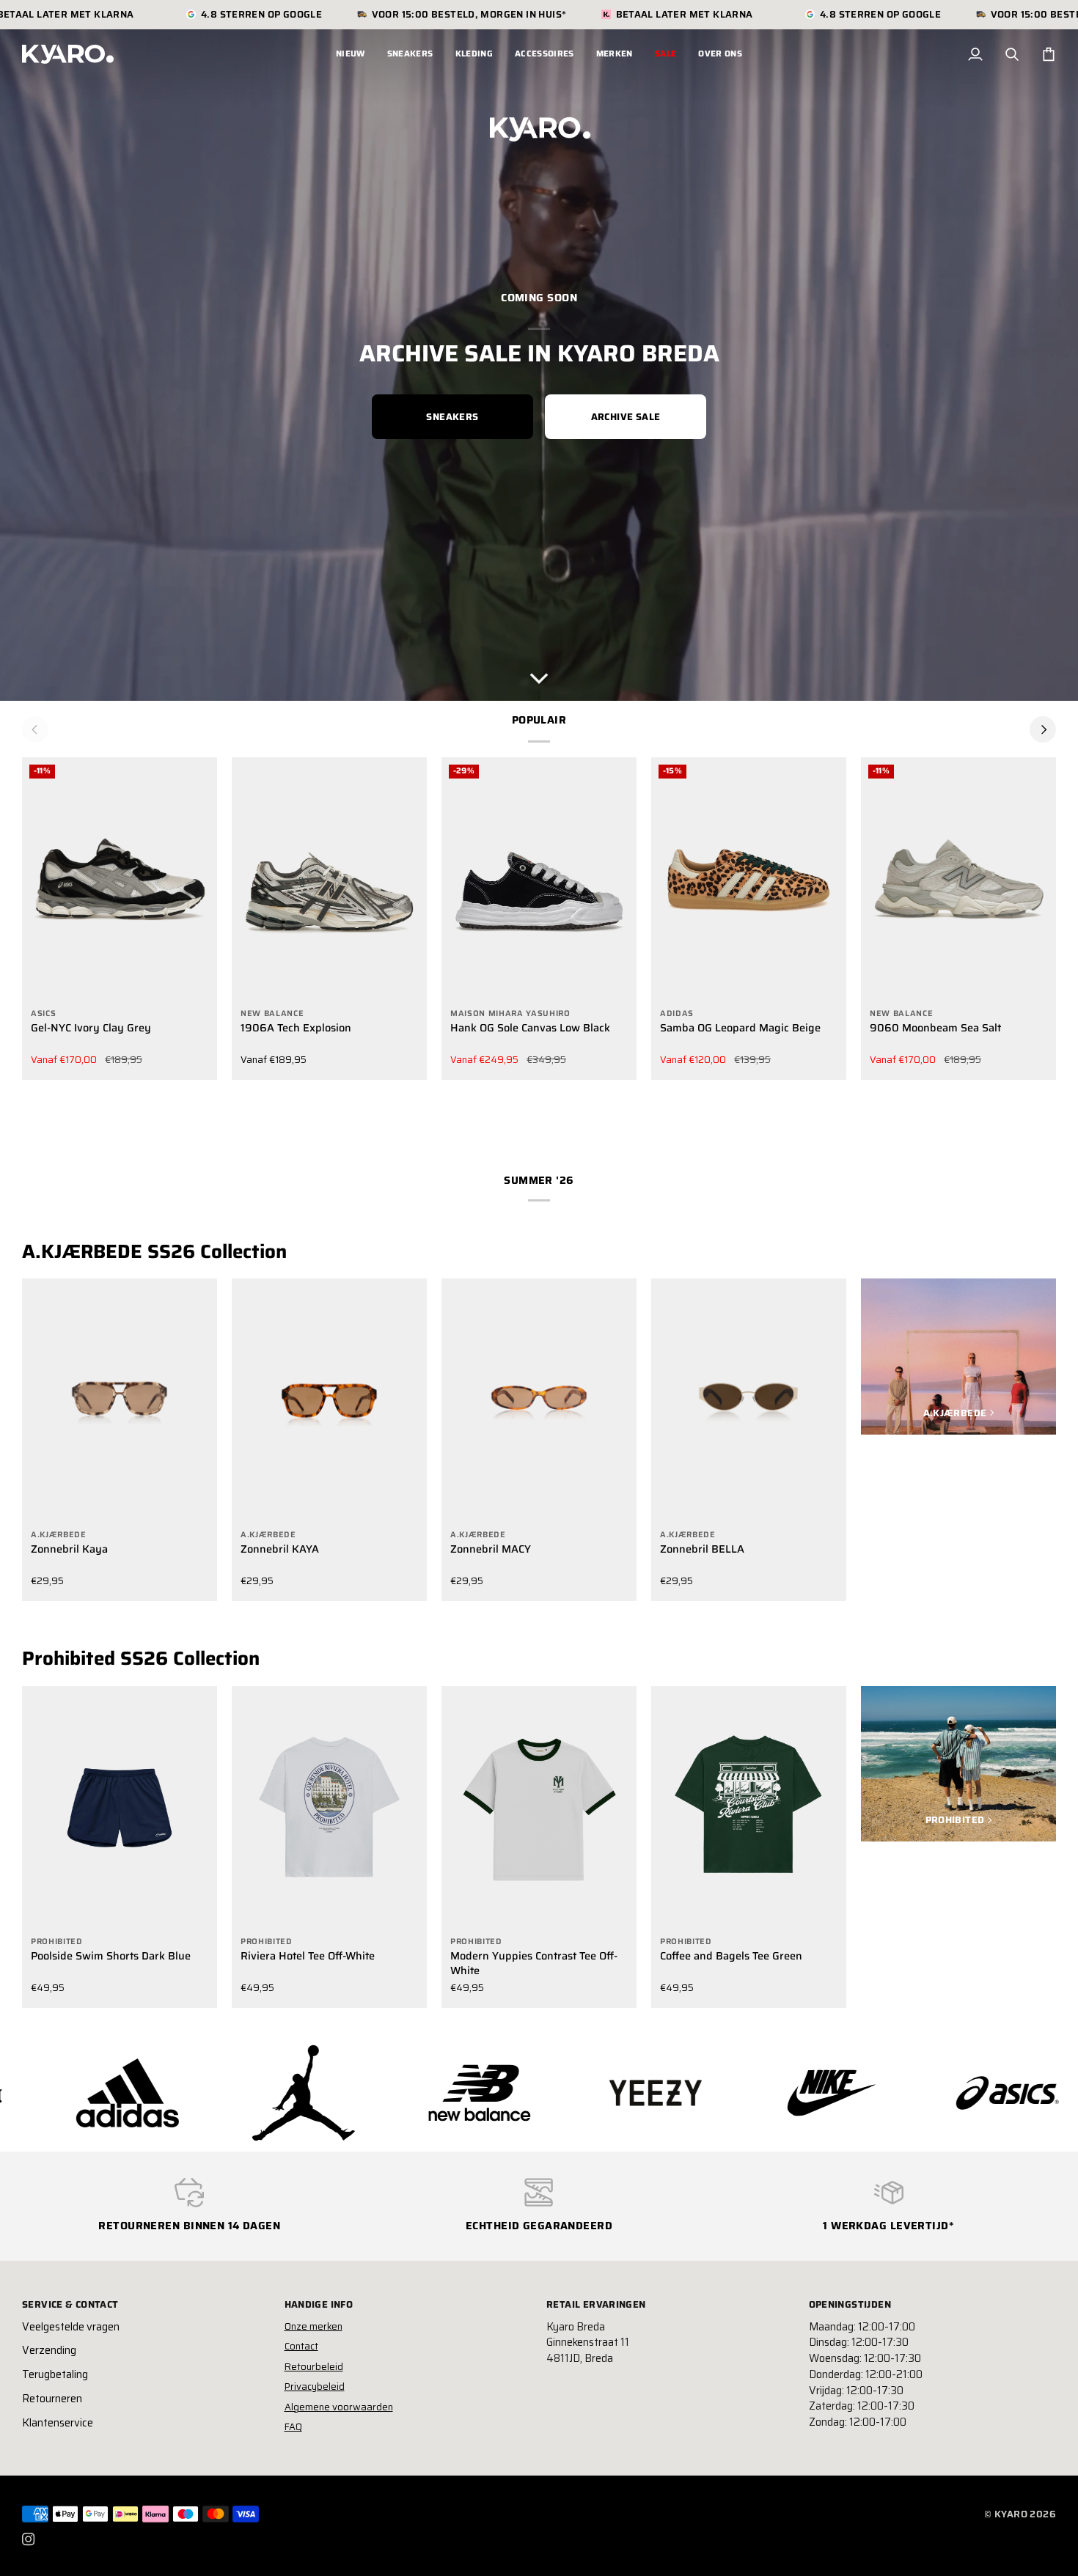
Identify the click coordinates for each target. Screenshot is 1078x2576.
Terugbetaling (55, 2374)
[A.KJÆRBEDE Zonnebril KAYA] (329, 1401)
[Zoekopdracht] (1012, 54)
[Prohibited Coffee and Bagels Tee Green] (749, 1808)
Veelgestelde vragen (71, 2327)
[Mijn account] (975, 54)
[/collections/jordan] (89, 2093)
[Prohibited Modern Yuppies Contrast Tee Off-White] (539, 1808)
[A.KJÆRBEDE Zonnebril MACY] (539, 1401)
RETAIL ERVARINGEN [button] (596, 2305)
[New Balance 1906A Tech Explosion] (329, 879)
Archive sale (626, 417)
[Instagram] (29, 2539)
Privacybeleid (315, 2387)
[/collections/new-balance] (265, 2093)
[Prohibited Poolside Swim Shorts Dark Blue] (120, 1808)
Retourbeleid (314, 2367)
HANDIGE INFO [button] (319, 2305)
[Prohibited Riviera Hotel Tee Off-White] (329, 1808)
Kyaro (1011, 2514)
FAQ (293, 2427)
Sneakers (452, 417)
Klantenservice (58, 2423)
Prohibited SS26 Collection (141, 1658)
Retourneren (52, 2399)
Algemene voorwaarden (339, 2407)
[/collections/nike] (617, 2093)
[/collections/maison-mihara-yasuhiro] (969, 2093)
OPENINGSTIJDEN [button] (850, 2305)
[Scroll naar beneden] (539, 674)
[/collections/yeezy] (441, 2093)
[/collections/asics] (793, 2093)
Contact (301, 2346)
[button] (410, 54)
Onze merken (313, 2326)
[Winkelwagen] (1049, 54)
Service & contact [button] (70, 2305)
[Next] (1043, 729)
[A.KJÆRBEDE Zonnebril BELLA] (749, 1401)
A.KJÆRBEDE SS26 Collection (154, 1251)
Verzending (49, 2350)
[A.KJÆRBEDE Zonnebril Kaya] (120, 1401)
